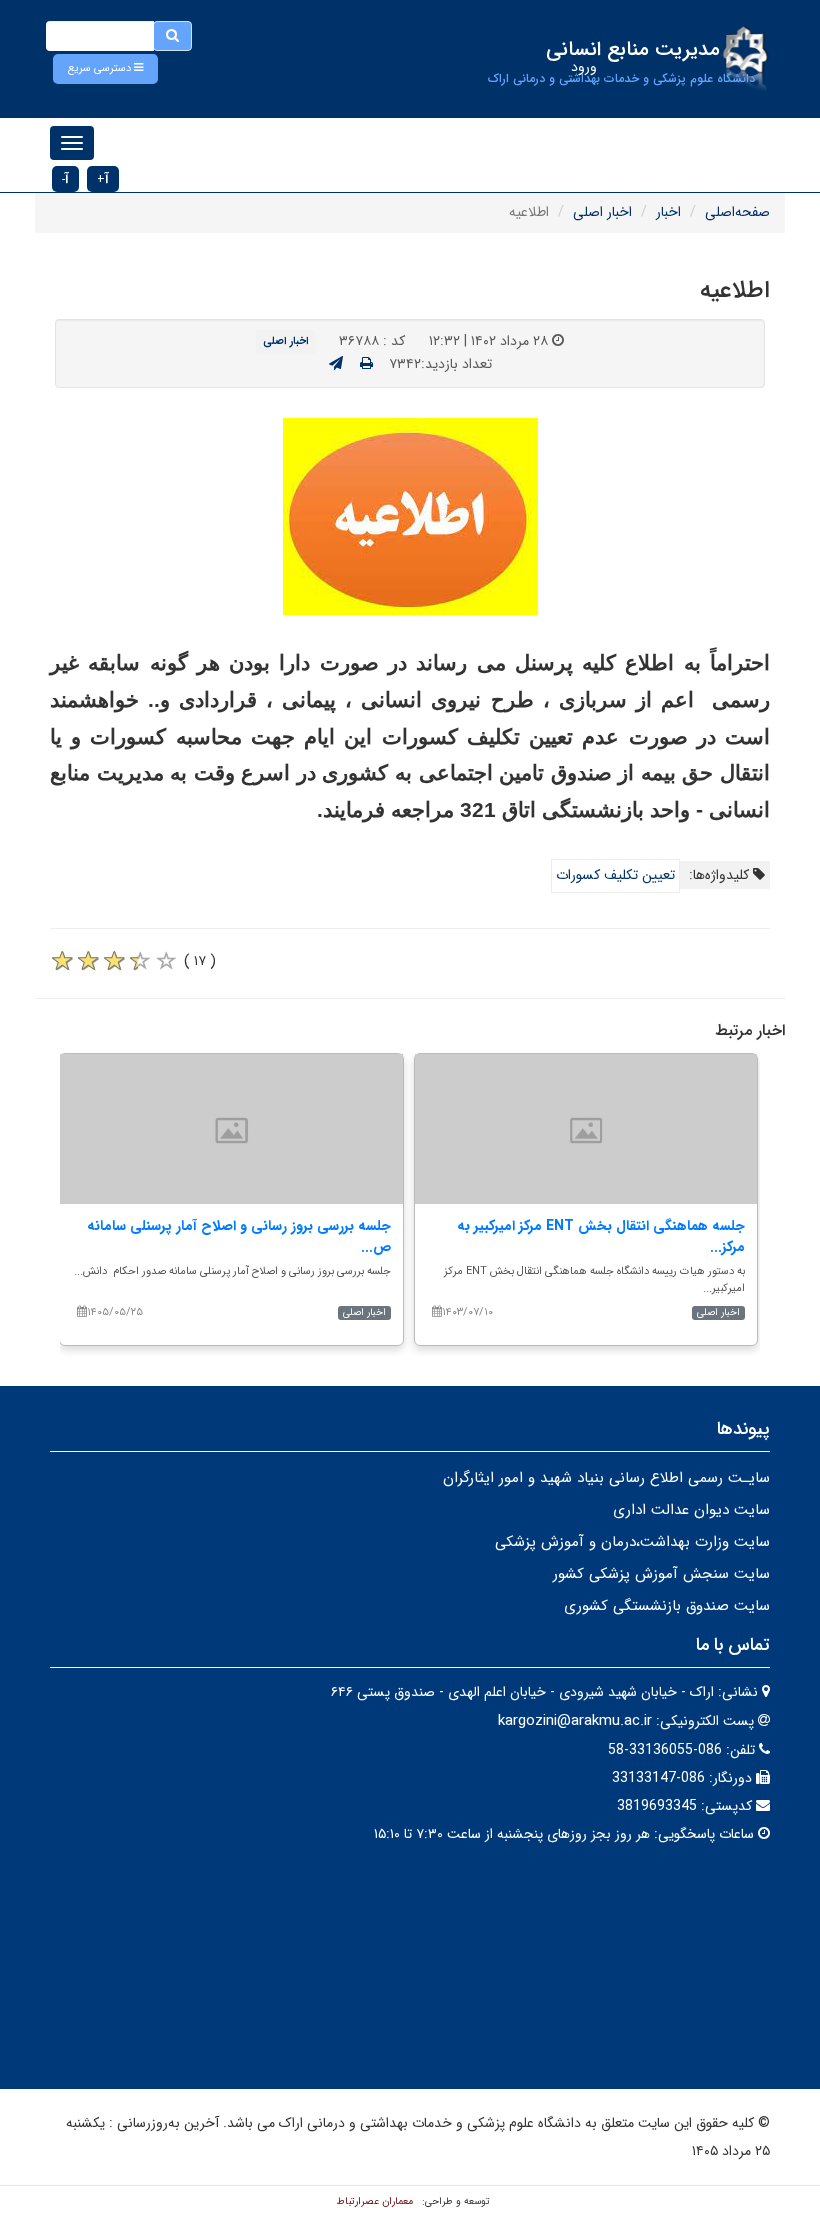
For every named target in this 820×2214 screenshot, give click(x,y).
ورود (584, 67)
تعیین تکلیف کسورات (615, 875)
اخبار (668, 212)
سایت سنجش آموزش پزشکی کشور (661, 1574)
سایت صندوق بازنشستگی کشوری (667, 1606)
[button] (105, 69)
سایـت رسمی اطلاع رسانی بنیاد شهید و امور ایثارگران (606, 1478)
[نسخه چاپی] (366, 364)
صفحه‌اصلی (737, 212)
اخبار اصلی (602, 212)
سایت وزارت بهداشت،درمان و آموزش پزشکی (632, 1542)
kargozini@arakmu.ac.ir (575, 1721)
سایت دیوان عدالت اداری (691, 1510)
